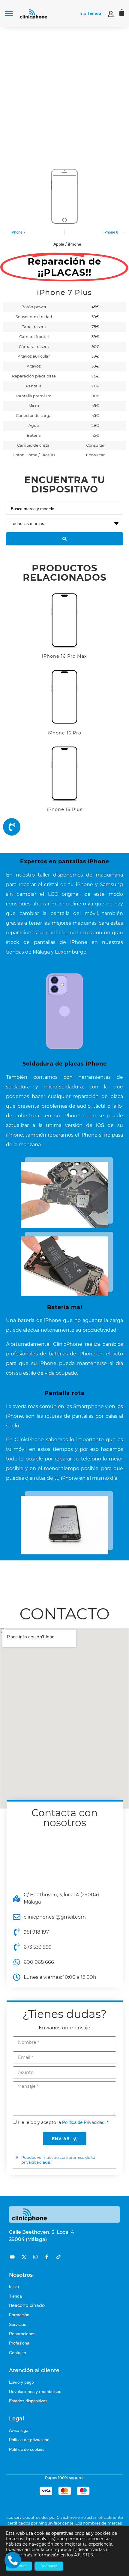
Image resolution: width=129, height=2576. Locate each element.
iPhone (75, 244)
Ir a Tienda (90, 13)
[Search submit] (64, 539)
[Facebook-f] (47, 2257)
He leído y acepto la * (63, 2122)
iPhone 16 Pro (64, 733)
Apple (59, 244)
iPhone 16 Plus (65, 809)
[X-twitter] (24, 2257)
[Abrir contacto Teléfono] (13, 2560)
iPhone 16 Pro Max (64, 656)
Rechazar (49, 2566)
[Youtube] (12, 2257)
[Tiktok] (58, 2257)
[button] (9, 13)
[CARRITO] (122, 13)
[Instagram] (35, 2257)
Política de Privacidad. (84, 2122)
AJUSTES (84, 2555)
